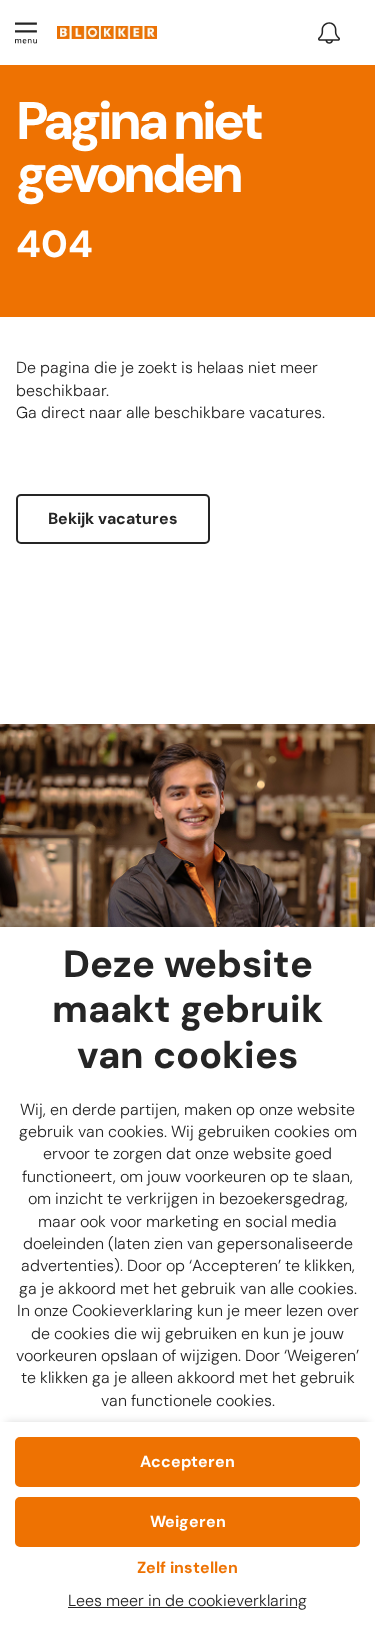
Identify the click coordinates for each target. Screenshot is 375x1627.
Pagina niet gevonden (138, 152)
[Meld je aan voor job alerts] (329, 33)
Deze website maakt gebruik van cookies (187, 1011)
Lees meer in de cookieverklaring (187, 1600)
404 (54, 245)
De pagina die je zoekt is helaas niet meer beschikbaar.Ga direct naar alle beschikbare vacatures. (170, 390)
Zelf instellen (187, 1567)
